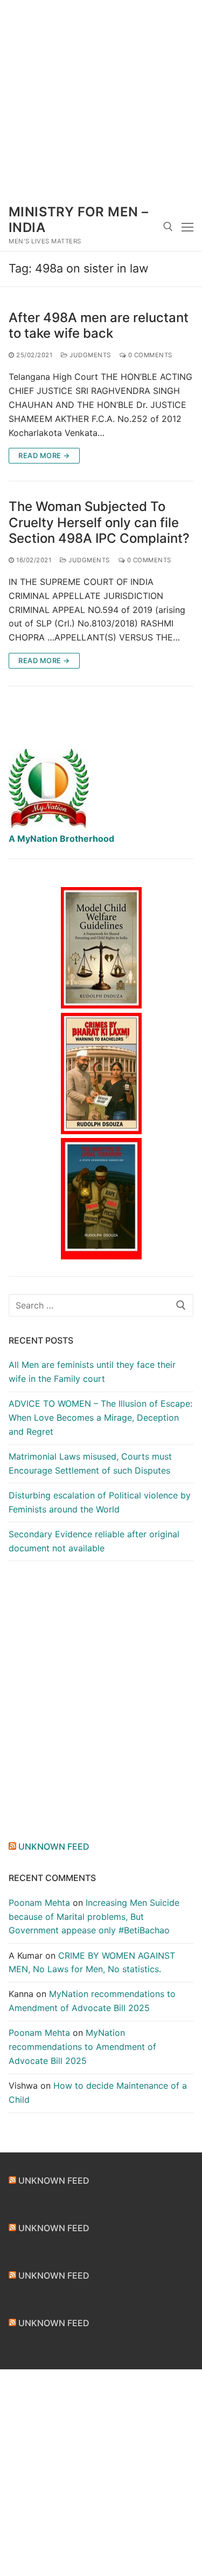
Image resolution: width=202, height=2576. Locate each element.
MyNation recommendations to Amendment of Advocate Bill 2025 (82, 2047)
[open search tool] (168, 227)
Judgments (89, 355)
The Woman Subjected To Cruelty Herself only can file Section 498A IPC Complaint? (99, 522)
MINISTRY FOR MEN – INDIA (78, 220)
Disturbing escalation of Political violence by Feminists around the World (100, 1502)
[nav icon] (187, 227)
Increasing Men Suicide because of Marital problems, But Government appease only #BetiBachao (94, 1917)
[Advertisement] (101, 101)
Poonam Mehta (39, 1903)
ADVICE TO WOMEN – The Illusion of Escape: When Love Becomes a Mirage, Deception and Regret (100, 1418)
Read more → (44, 455)
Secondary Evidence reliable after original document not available (94, 1541)
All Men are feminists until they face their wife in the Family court (92, 1372)
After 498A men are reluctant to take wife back (99, 325)
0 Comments (149, 355)
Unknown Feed (54, 1846)
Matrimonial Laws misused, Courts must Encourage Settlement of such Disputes (90, 1463)
